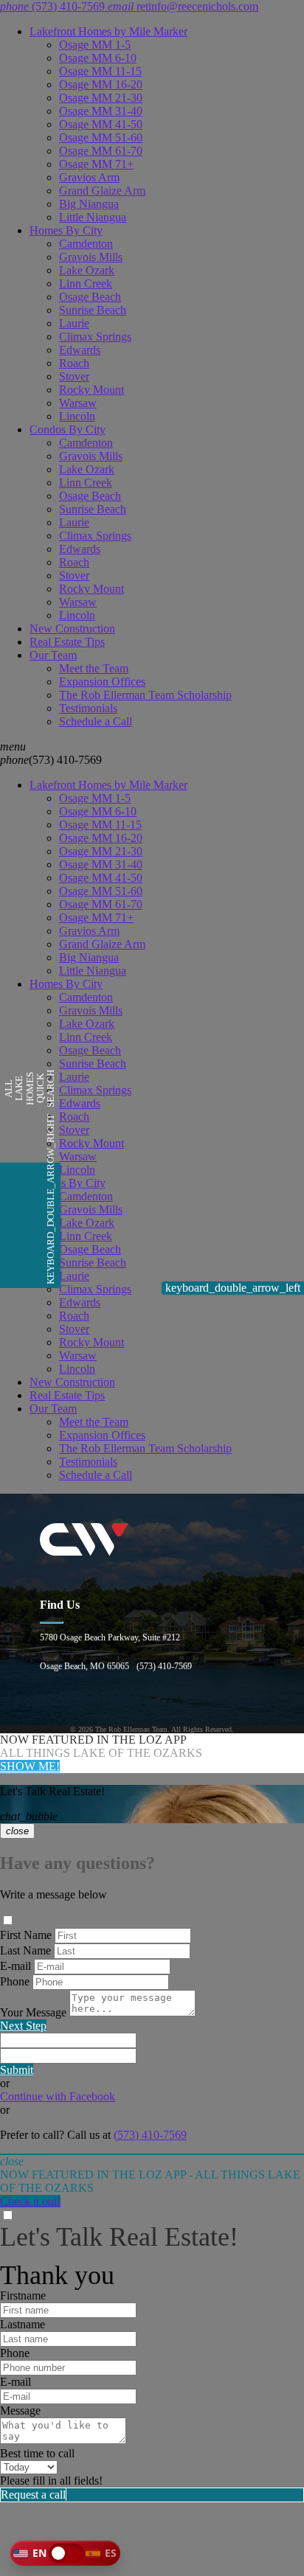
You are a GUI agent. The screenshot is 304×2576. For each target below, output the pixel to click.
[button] (65, 2553)
